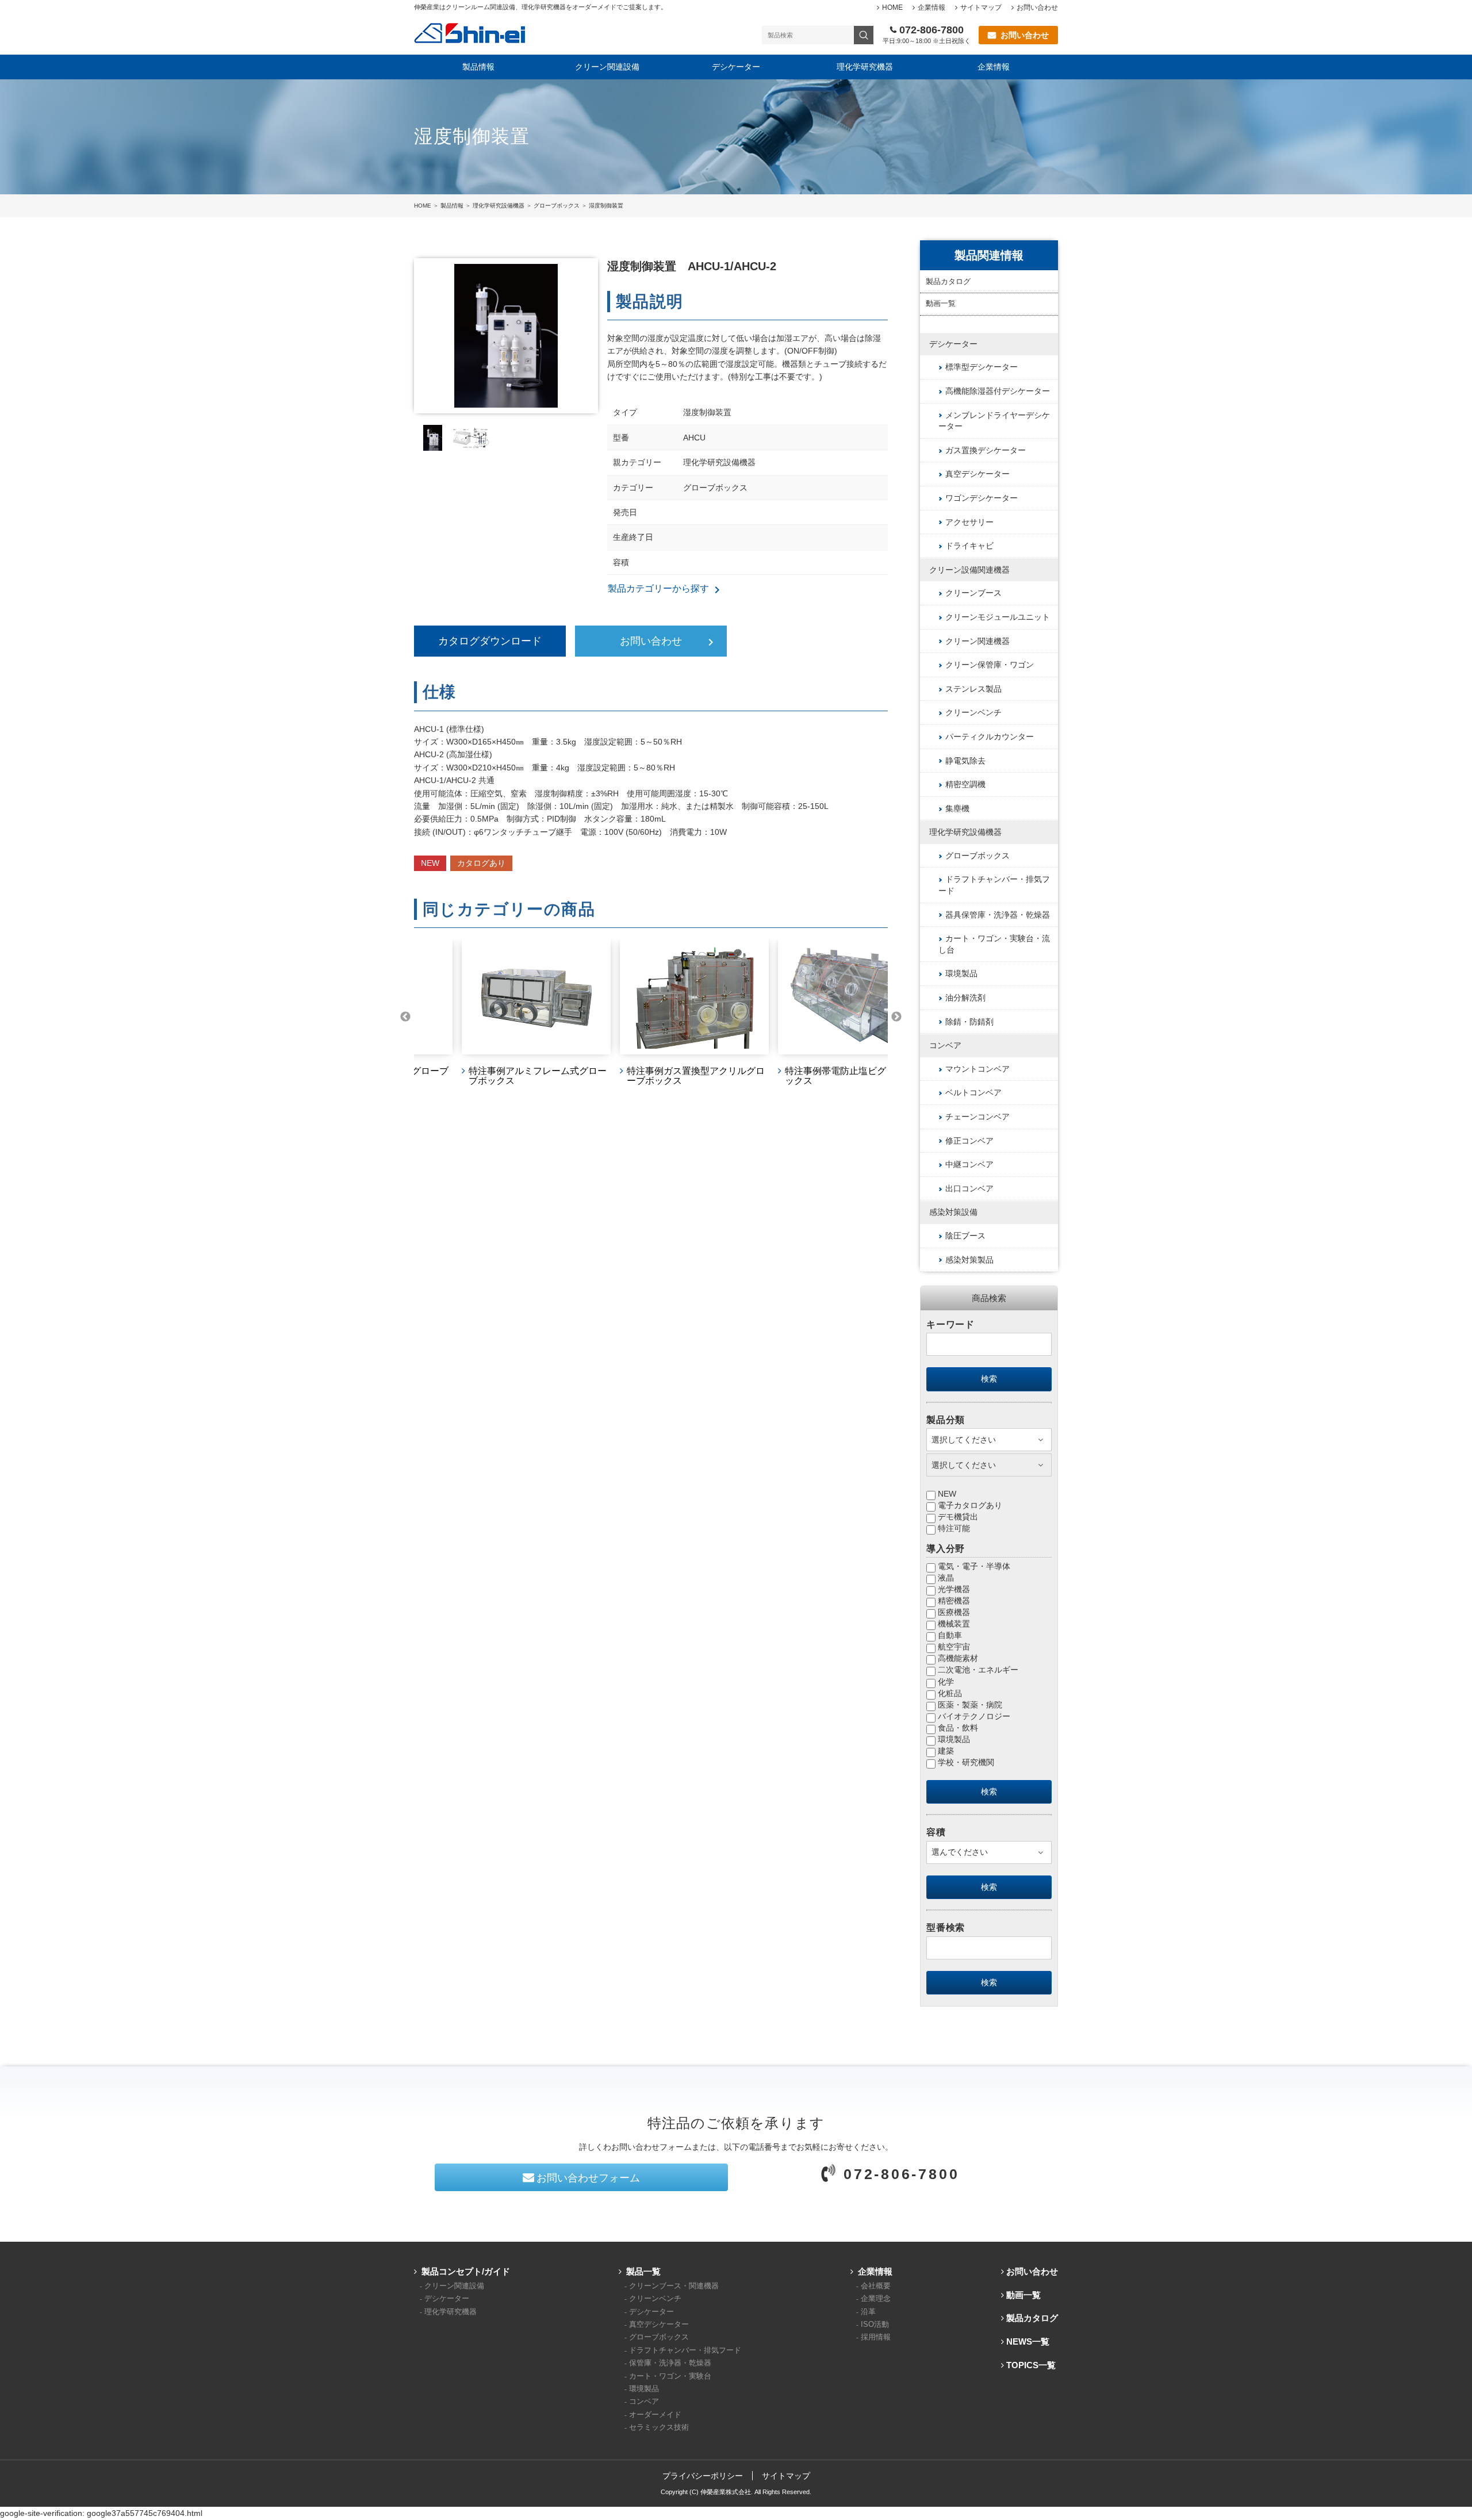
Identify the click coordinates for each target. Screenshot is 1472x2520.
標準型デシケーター (982, 367)
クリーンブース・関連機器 (674, 2286)
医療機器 (954, 1612)
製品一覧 (643, 2271)
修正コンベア (969, 1141)
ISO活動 (875, 2325)
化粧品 (950, 1693)
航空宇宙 (954, 1647)
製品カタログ (948, 282)
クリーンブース (973, 593)
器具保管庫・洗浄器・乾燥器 (998, 915)
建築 (946, 1751)
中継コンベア (969, 1164)
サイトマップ (981, 7)
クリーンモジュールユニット (998, 617)
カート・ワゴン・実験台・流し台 (994, 944)
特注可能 (954, 1528)
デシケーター (736, 67)
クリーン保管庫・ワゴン (990, 665)
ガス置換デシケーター (986, 450)
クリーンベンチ (973, 712)
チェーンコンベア (977, 1117)
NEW (947, 1494)
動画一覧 (941, 304)
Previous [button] (405, 1017)
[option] (493, 1017)
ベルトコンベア (973, 1092)
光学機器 (954, 1589)
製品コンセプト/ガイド (466, 2271)
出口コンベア (969, 1188)
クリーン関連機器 (977, 641)
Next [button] (896, 1017)
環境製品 (961, 973)
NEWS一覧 (1028, 2341)
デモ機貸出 (958, 1517)
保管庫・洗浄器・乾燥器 (670, 2363)
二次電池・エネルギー (978, 1670)
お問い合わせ (1037, 7)
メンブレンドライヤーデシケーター (994, 421)
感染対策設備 (953, 1212)
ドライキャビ (969, 546)
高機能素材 (958, 1658)
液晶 (946, 1578)
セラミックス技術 (659, 2427)
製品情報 (478, 67)
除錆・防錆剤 (969, 1022)
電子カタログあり (970, 1505)
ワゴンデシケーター (982, 498)
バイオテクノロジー (974, 1716)
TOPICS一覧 (1031, 2365)
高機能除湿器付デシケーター (998, 391)
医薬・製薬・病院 (970, 1705)
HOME (892, 7)
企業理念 (876, 2299)
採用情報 (876, 2337)
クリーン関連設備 (607, 67)
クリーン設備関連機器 (969, 570)
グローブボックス (557, 206)
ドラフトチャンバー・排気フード (994, 885)
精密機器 (954, 1601)
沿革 (868, 2312)
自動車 (950, 1635)
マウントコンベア (977, 1069)
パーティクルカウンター (990, 737)
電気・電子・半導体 (974, 1566)
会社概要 (876, 2286)
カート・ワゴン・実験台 (670, 2376)
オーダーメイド (655, 2415)
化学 (946, 1682)
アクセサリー (969, 522)
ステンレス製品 (973, 689)
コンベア (945, 1045)
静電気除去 (965, 761)
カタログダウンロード (490, 641)
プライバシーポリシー (703, 2476)
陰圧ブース (965, 1236)
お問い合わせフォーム (588, 2178)
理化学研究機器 (865, 67)
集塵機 (957, 808)
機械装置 (954, 1624)
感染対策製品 (969, 1260)
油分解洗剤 (965, 998)
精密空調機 (965, 784)
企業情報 (931, 7)
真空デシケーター (977, 474)
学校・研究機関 (966, 1762)
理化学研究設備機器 (499, 206)
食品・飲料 (958, 1728)
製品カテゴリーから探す (659, 590)
